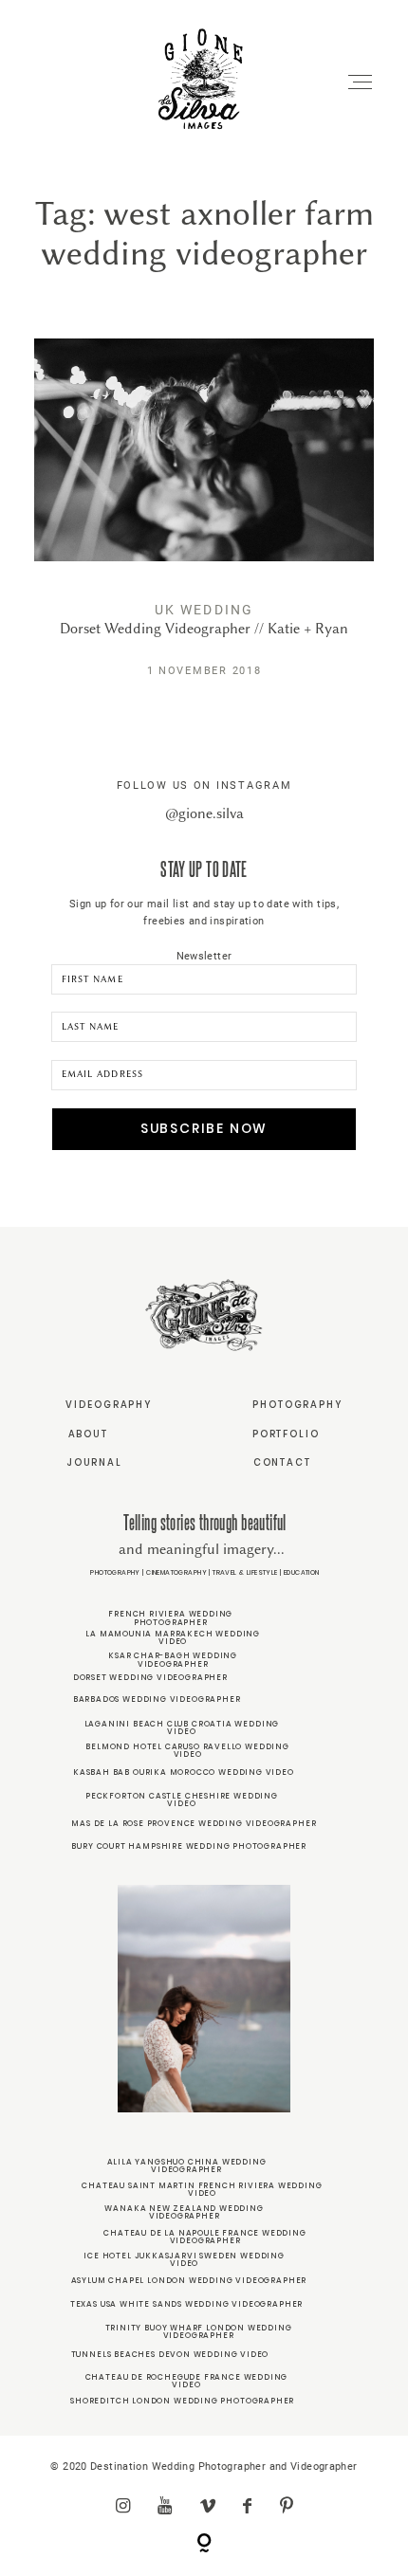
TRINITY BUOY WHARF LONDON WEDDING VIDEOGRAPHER (199, 2331)
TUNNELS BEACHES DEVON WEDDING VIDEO (170, 2354)
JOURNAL (94, 1462)
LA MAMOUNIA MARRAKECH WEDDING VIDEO (173, 1637)
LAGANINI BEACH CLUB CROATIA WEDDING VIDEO (182, 1727)
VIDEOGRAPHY (109, 1405)
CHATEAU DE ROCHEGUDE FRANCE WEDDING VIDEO (187, 2381)
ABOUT (88, 1434)
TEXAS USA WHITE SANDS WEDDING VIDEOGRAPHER (186, 2304)
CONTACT (282, 1462)
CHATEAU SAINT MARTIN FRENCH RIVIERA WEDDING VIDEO (202, 2189)
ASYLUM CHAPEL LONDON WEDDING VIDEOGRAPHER (189, 2280)
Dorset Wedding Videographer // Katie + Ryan (204, 522)
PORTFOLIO (286, 1434)
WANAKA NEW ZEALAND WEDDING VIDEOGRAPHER (184, 2212)
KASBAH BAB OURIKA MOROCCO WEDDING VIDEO (184, 1772)
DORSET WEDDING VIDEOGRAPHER (150, 1677)
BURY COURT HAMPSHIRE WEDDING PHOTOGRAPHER (189, 1846)
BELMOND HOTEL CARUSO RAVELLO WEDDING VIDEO (187, 1750)
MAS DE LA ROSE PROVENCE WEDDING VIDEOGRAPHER (194, 1823)
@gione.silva (204, 813)
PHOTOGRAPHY (297, 1405)
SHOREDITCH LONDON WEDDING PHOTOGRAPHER (182, 2401)
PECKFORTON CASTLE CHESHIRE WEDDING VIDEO (182, 1800)
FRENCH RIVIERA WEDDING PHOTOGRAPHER (170, 1617)
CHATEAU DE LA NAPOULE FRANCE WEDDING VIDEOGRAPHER (204, 2237)
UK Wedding (204, 610)
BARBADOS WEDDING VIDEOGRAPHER (157, 1699)
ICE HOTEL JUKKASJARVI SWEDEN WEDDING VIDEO (184, 2259)
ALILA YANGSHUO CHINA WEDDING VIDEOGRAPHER (187, 2165)
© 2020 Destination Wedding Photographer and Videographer (204, 2466)
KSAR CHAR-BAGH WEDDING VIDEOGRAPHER (173, 1659)
